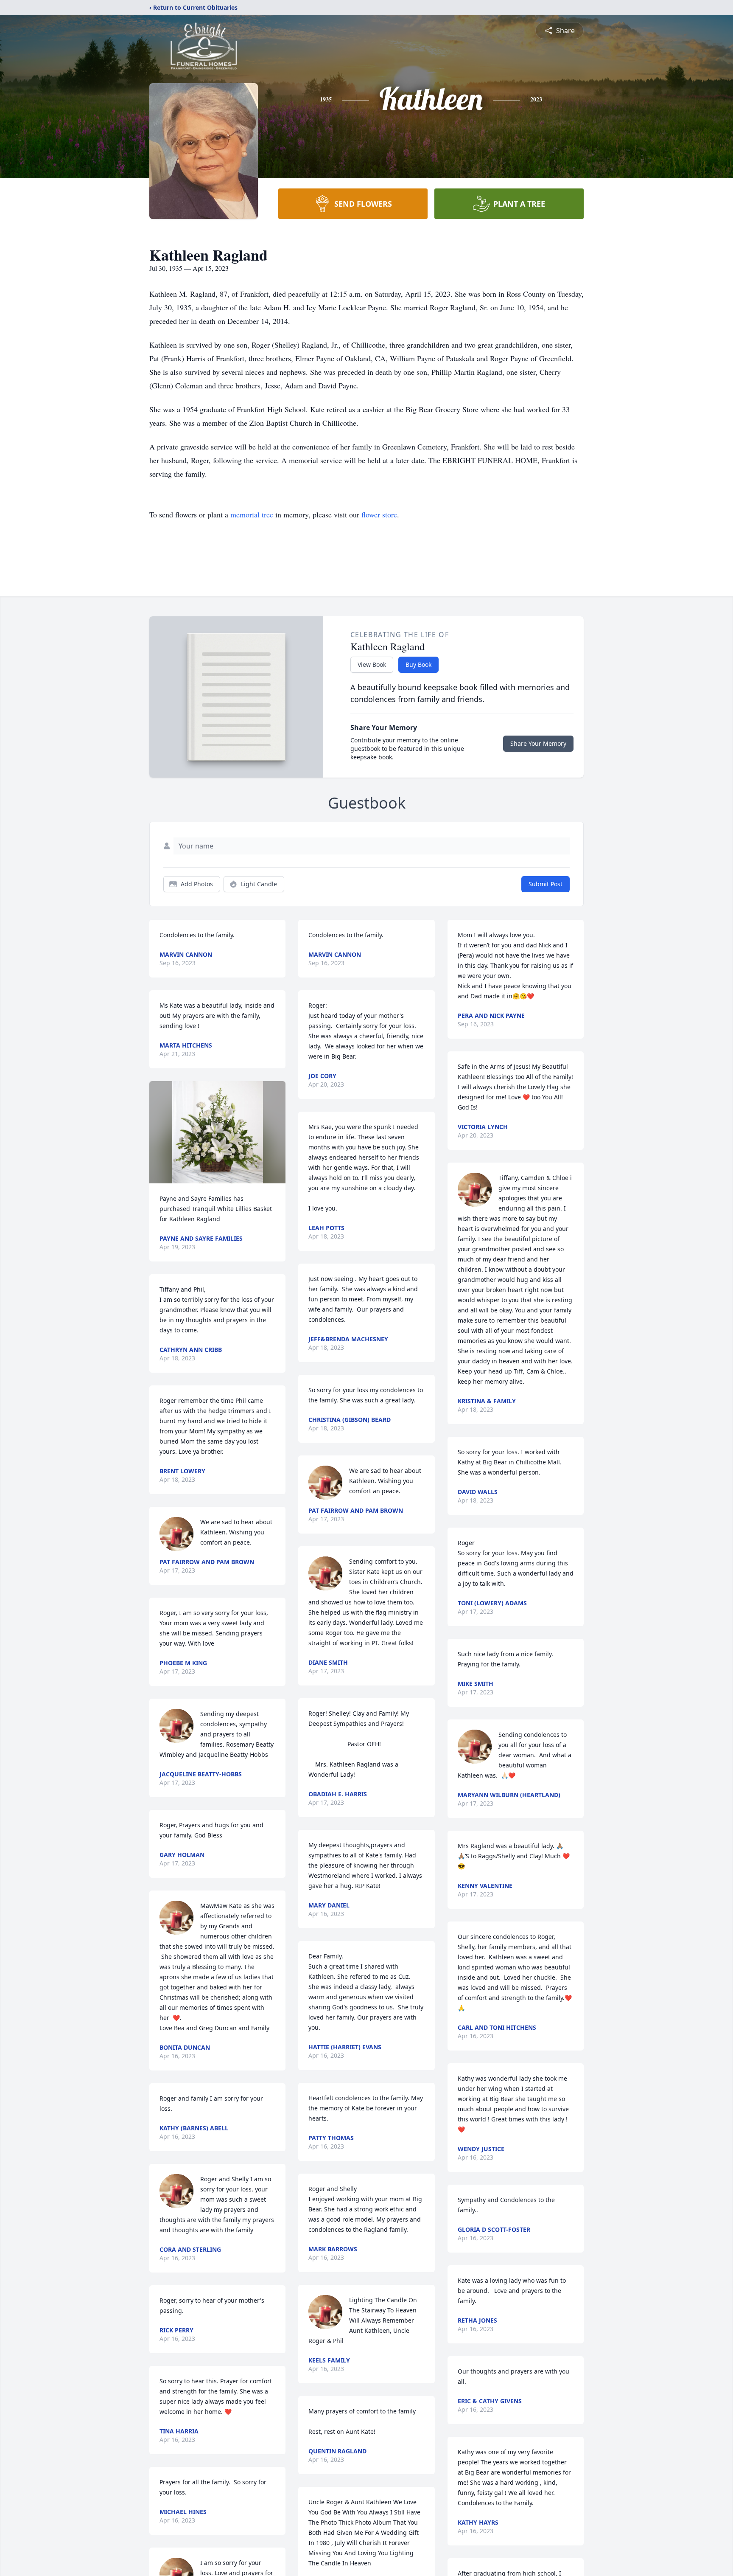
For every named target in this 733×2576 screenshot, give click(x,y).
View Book (372, 664)
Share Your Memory (538, 743)
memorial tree (252, 514)
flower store (379, 514)
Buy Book (418, 664)
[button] (218, 1132)
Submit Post (546, 884)
